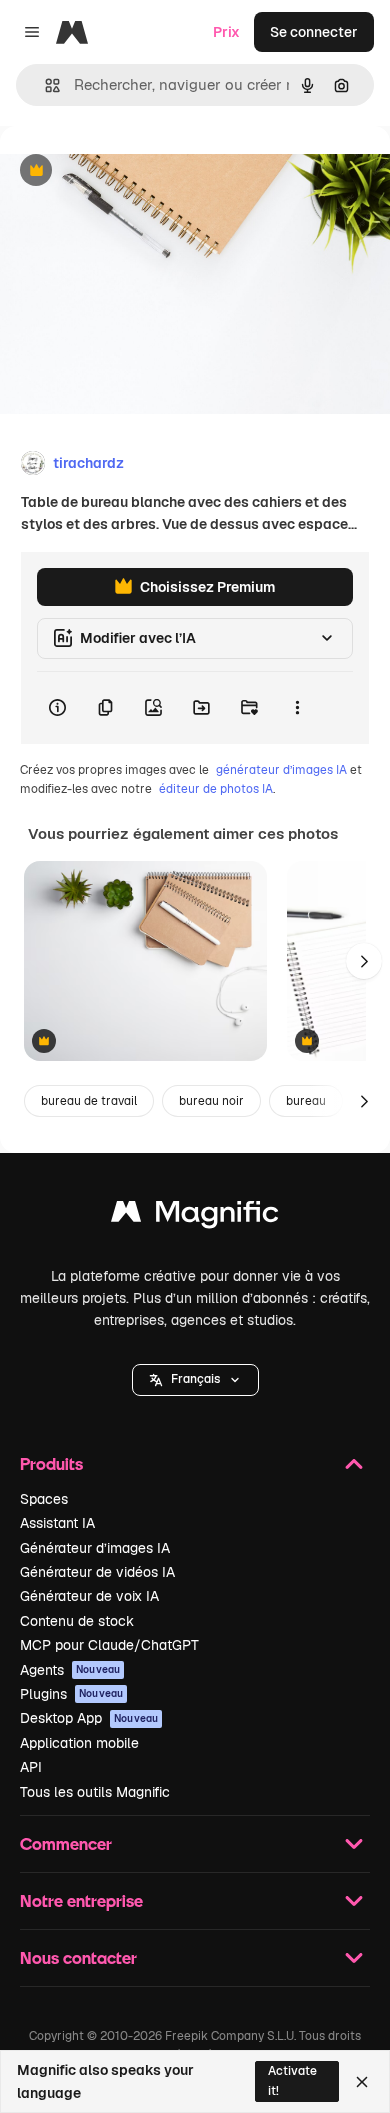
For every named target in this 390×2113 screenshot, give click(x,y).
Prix (226, 32)
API (31, 1767)
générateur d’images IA (281, 770)
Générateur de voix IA (89, 1596)
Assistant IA (57, 1523)
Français (195, 1379)
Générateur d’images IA (95, 1548)
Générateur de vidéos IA (97, 1572)
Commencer (66, 1843)
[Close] (362, 2082)
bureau (306, 1101)
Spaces (44, 1499)
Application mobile (79, 1743)
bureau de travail (89, 1101)
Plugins (71, 1694)
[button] (195, 1380)
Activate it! (292, 2080)
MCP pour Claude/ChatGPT (109, 1645)
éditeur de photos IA (216, 789)
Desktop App (89, 1718)
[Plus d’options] (297, 708)
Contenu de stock (77, 1621)
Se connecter (314, 32)
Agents (70, 1670)
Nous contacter (78, 1957)
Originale (132, 171)
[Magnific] (195, 1216)
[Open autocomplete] (44, 85)
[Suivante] (364, 961)
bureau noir (211, 1101)
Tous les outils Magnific (95, 1792)
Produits (51, 1463)
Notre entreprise (81, 1900)
